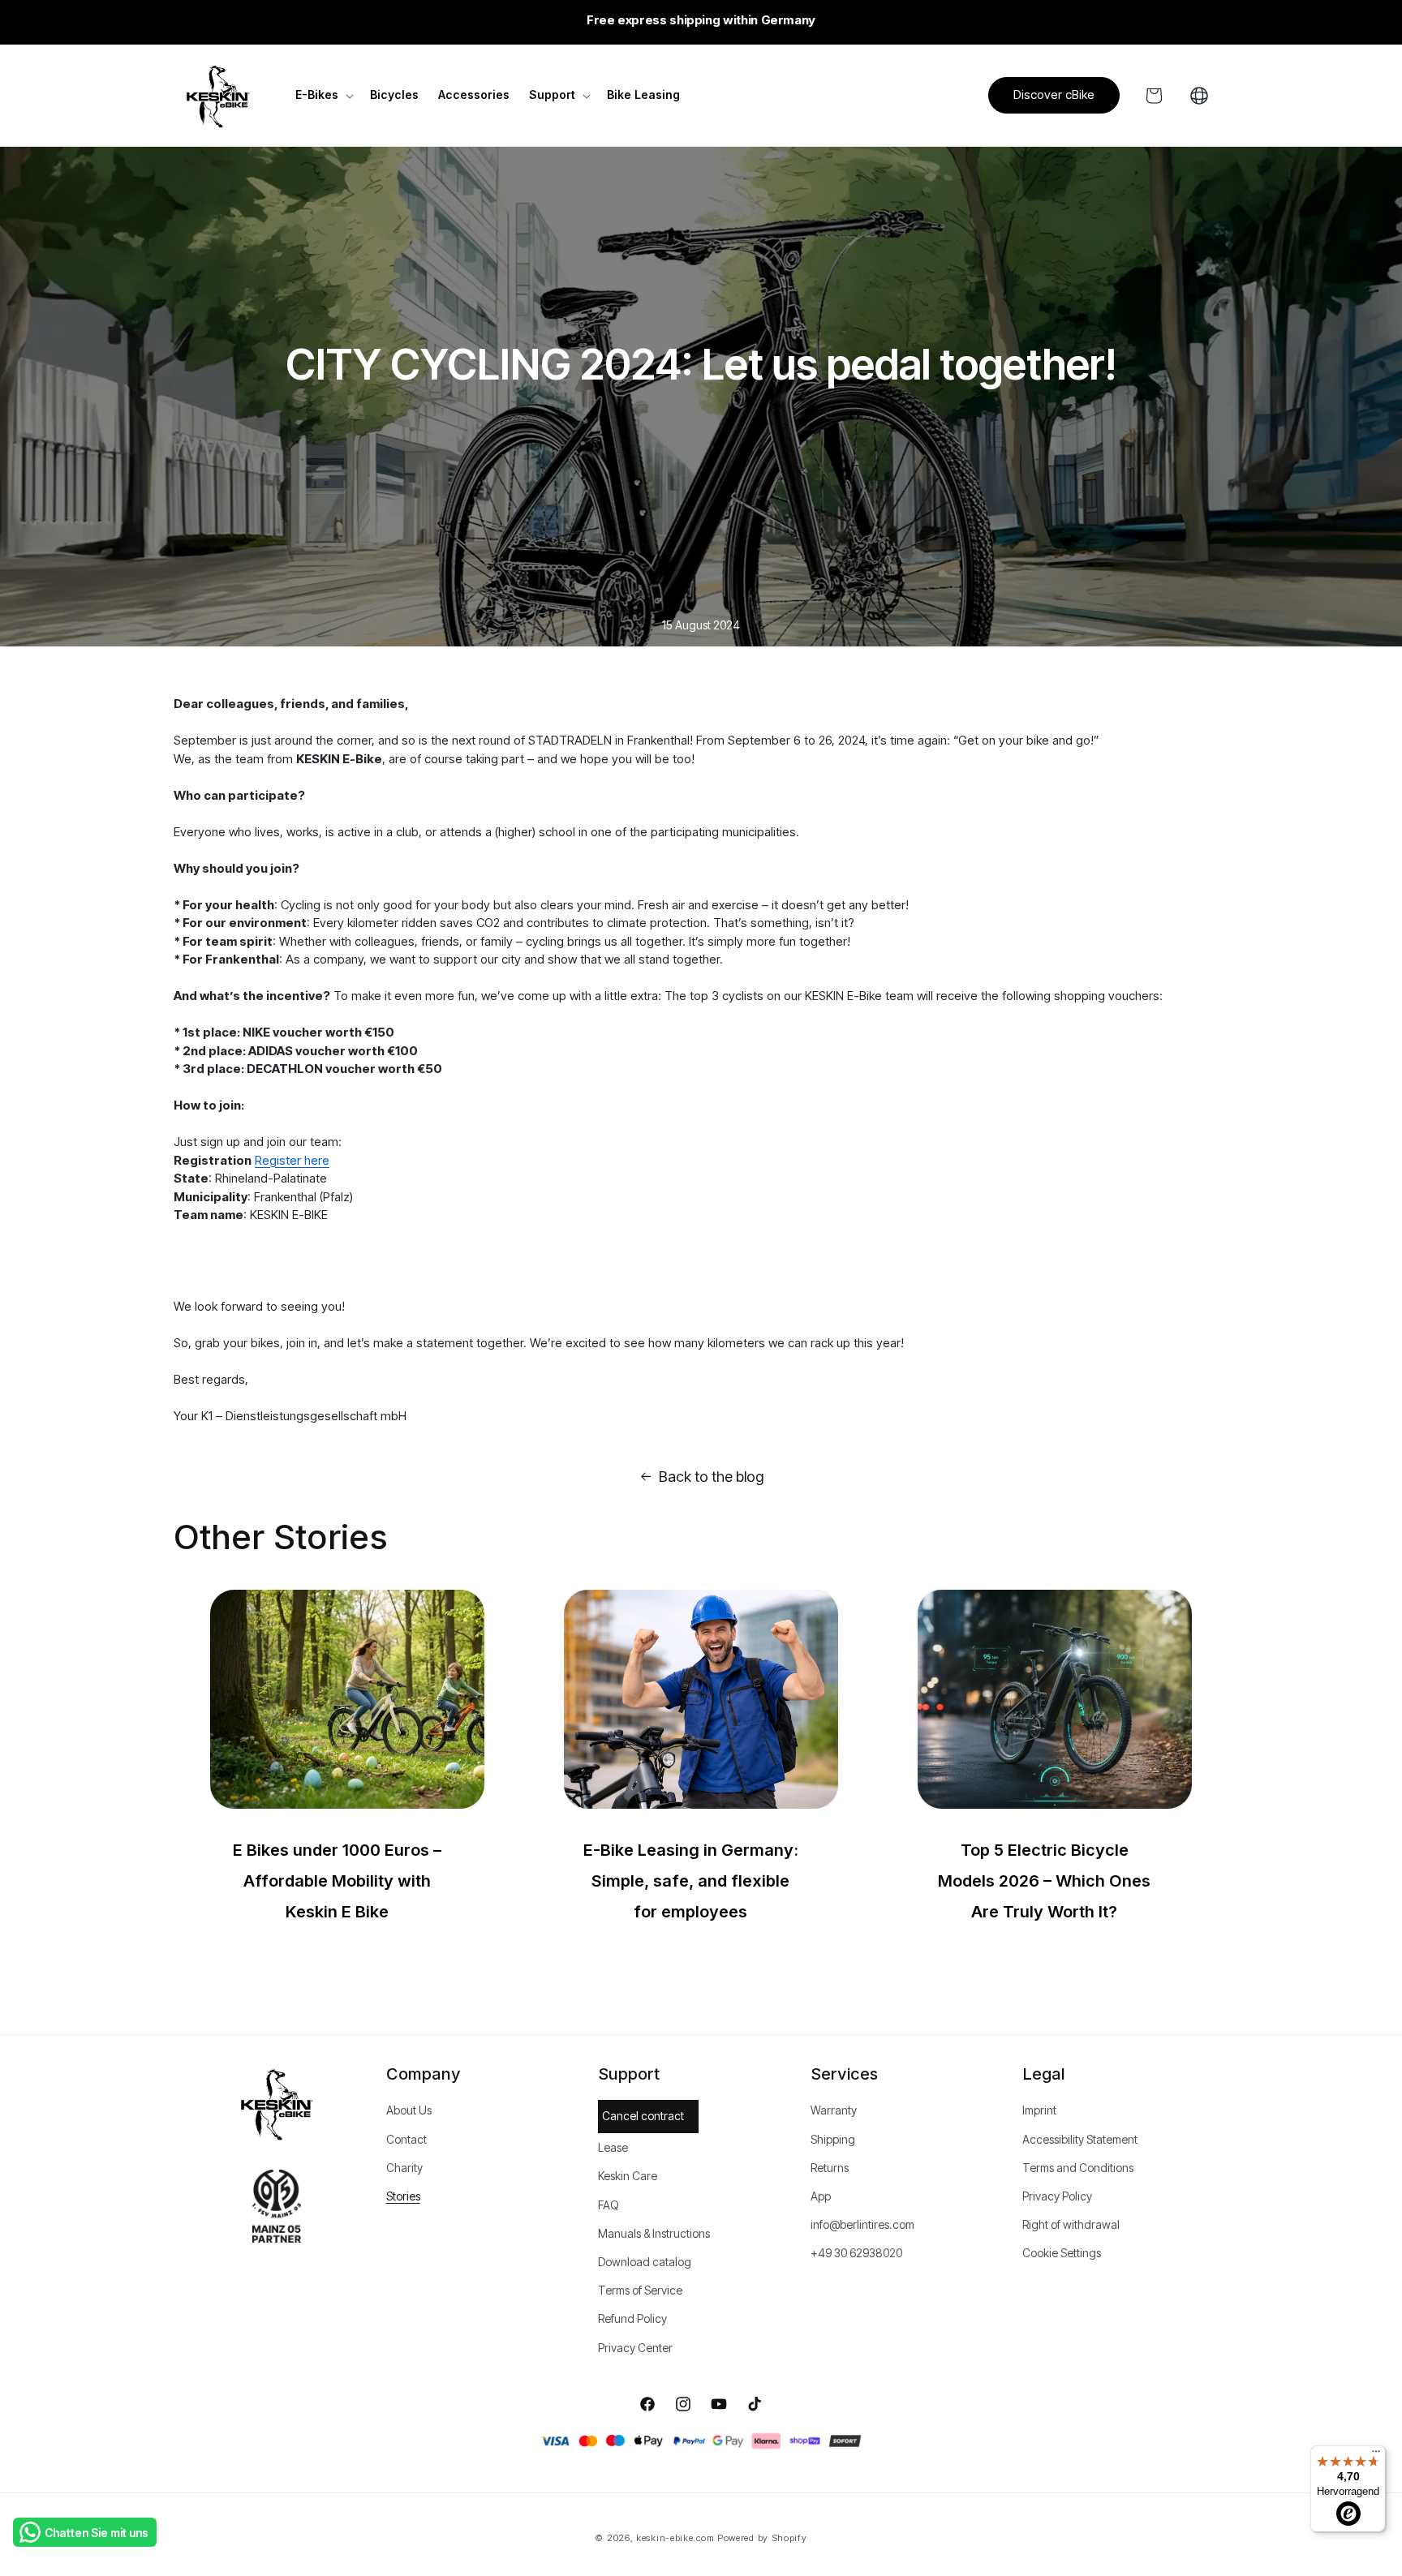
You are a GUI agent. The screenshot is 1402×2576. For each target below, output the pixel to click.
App (821, 2196)
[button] (323, 95)
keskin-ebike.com (675, 2538)
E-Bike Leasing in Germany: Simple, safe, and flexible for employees (691, 1881)
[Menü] (1376, 2455)
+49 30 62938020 (856, 2253)
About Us (409, 2110)
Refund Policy (632, 2318)
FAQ (609, 2205)
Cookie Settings (1062, 2253)
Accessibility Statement (1080, 2139)
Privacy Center (635, 2348)
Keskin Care (628, 2176)
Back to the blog (711, 1477)
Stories (403, 2196)
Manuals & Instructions (654, 2233)
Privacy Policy (1057, 2196)
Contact (406, 2139)
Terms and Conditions (1078, 2168)
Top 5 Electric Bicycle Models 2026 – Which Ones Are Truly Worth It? (1044, 1881)
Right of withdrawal (1071, 2224)
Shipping (833, 2139)
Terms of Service (640, 2290)
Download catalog (645, 2262)
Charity (404, 2168)
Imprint (1039, 2110)
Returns (830, 2168)
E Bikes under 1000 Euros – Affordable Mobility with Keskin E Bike (337, 1881)
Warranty (834, 2110)
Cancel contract (643, 2116)
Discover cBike (1054, 94)
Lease (613, 2147)
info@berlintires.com (862, 2224)
